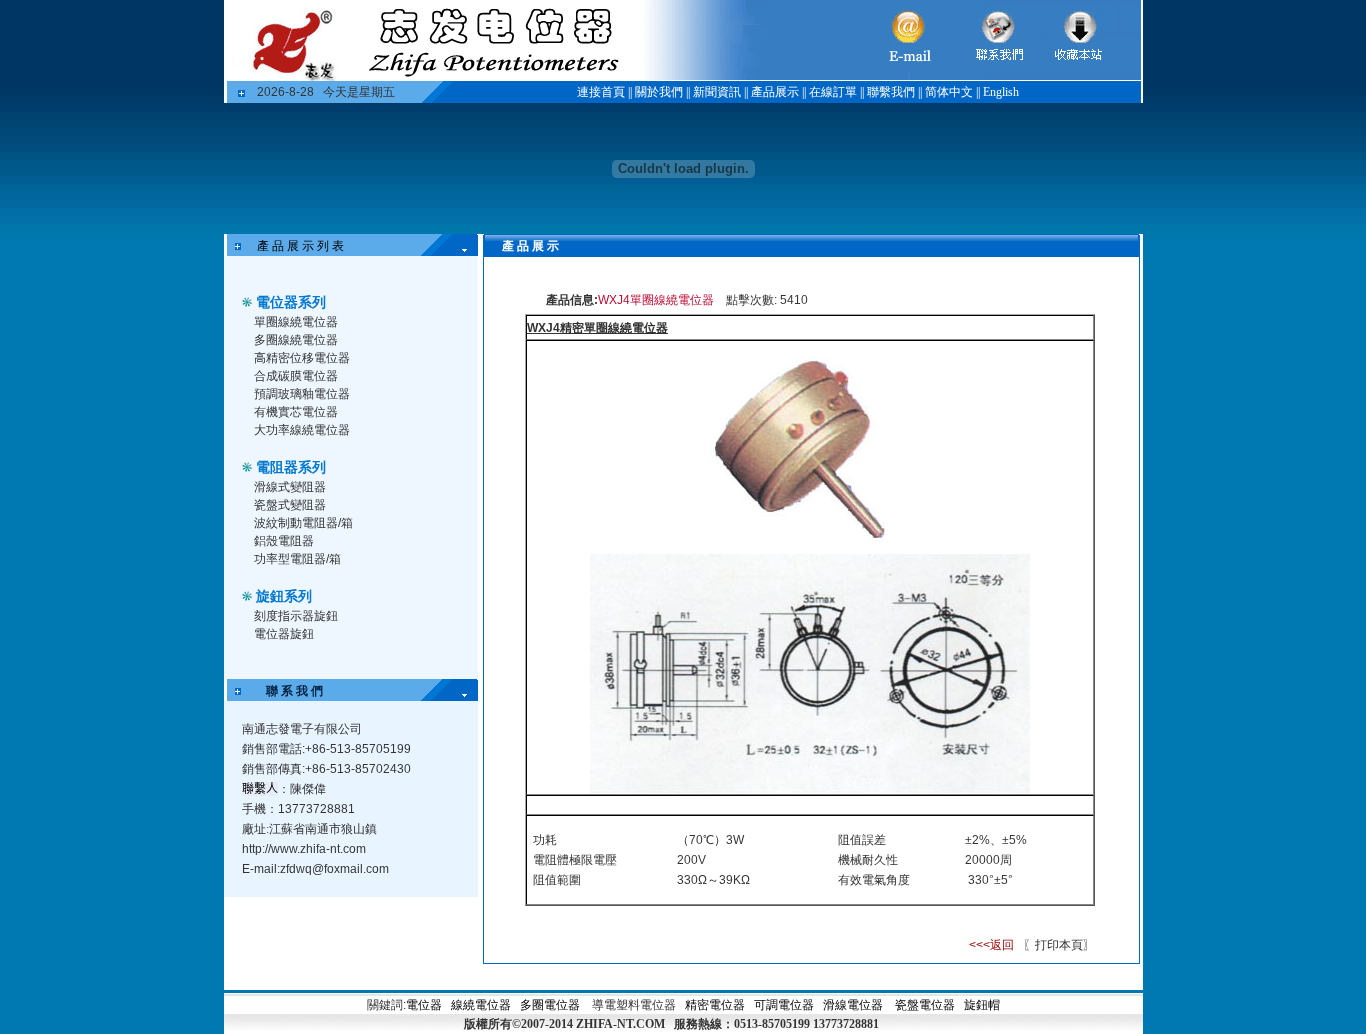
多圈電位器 (550, 1005)
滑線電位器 (853, 1005)
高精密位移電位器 (302, 358)
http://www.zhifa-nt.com (304, 849)
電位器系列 (291, 302)
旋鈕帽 (982, 1005)
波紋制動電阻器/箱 (303, 523)
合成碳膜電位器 (296, 376)
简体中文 (949, 92)
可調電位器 (784, 1005)
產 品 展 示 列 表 (300, 246)
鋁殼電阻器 (284, 541)
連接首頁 (601, 92)
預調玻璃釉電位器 (302, 394)
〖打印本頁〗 (1057, 945)
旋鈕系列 (284, 596)
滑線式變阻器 (290, 487)
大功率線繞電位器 (302, 430)
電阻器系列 (291, 467)
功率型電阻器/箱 (297, 559)
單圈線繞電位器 (296, 322)
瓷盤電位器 (925, 1005)
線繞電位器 (481, 1005)
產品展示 (775, 92)
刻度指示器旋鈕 (296, 616)
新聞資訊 (717, 92)
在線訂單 (833, 92)
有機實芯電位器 (296, 412)
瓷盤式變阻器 (290, 505)
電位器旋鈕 (284, 634)
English (1001, 92)
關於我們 (659, 92)
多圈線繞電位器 (296, 340)
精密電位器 (716, 1005)
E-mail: (315, 869)
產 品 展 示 (518, 246)
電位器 (424, 1005)
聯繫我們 (891, 92)
